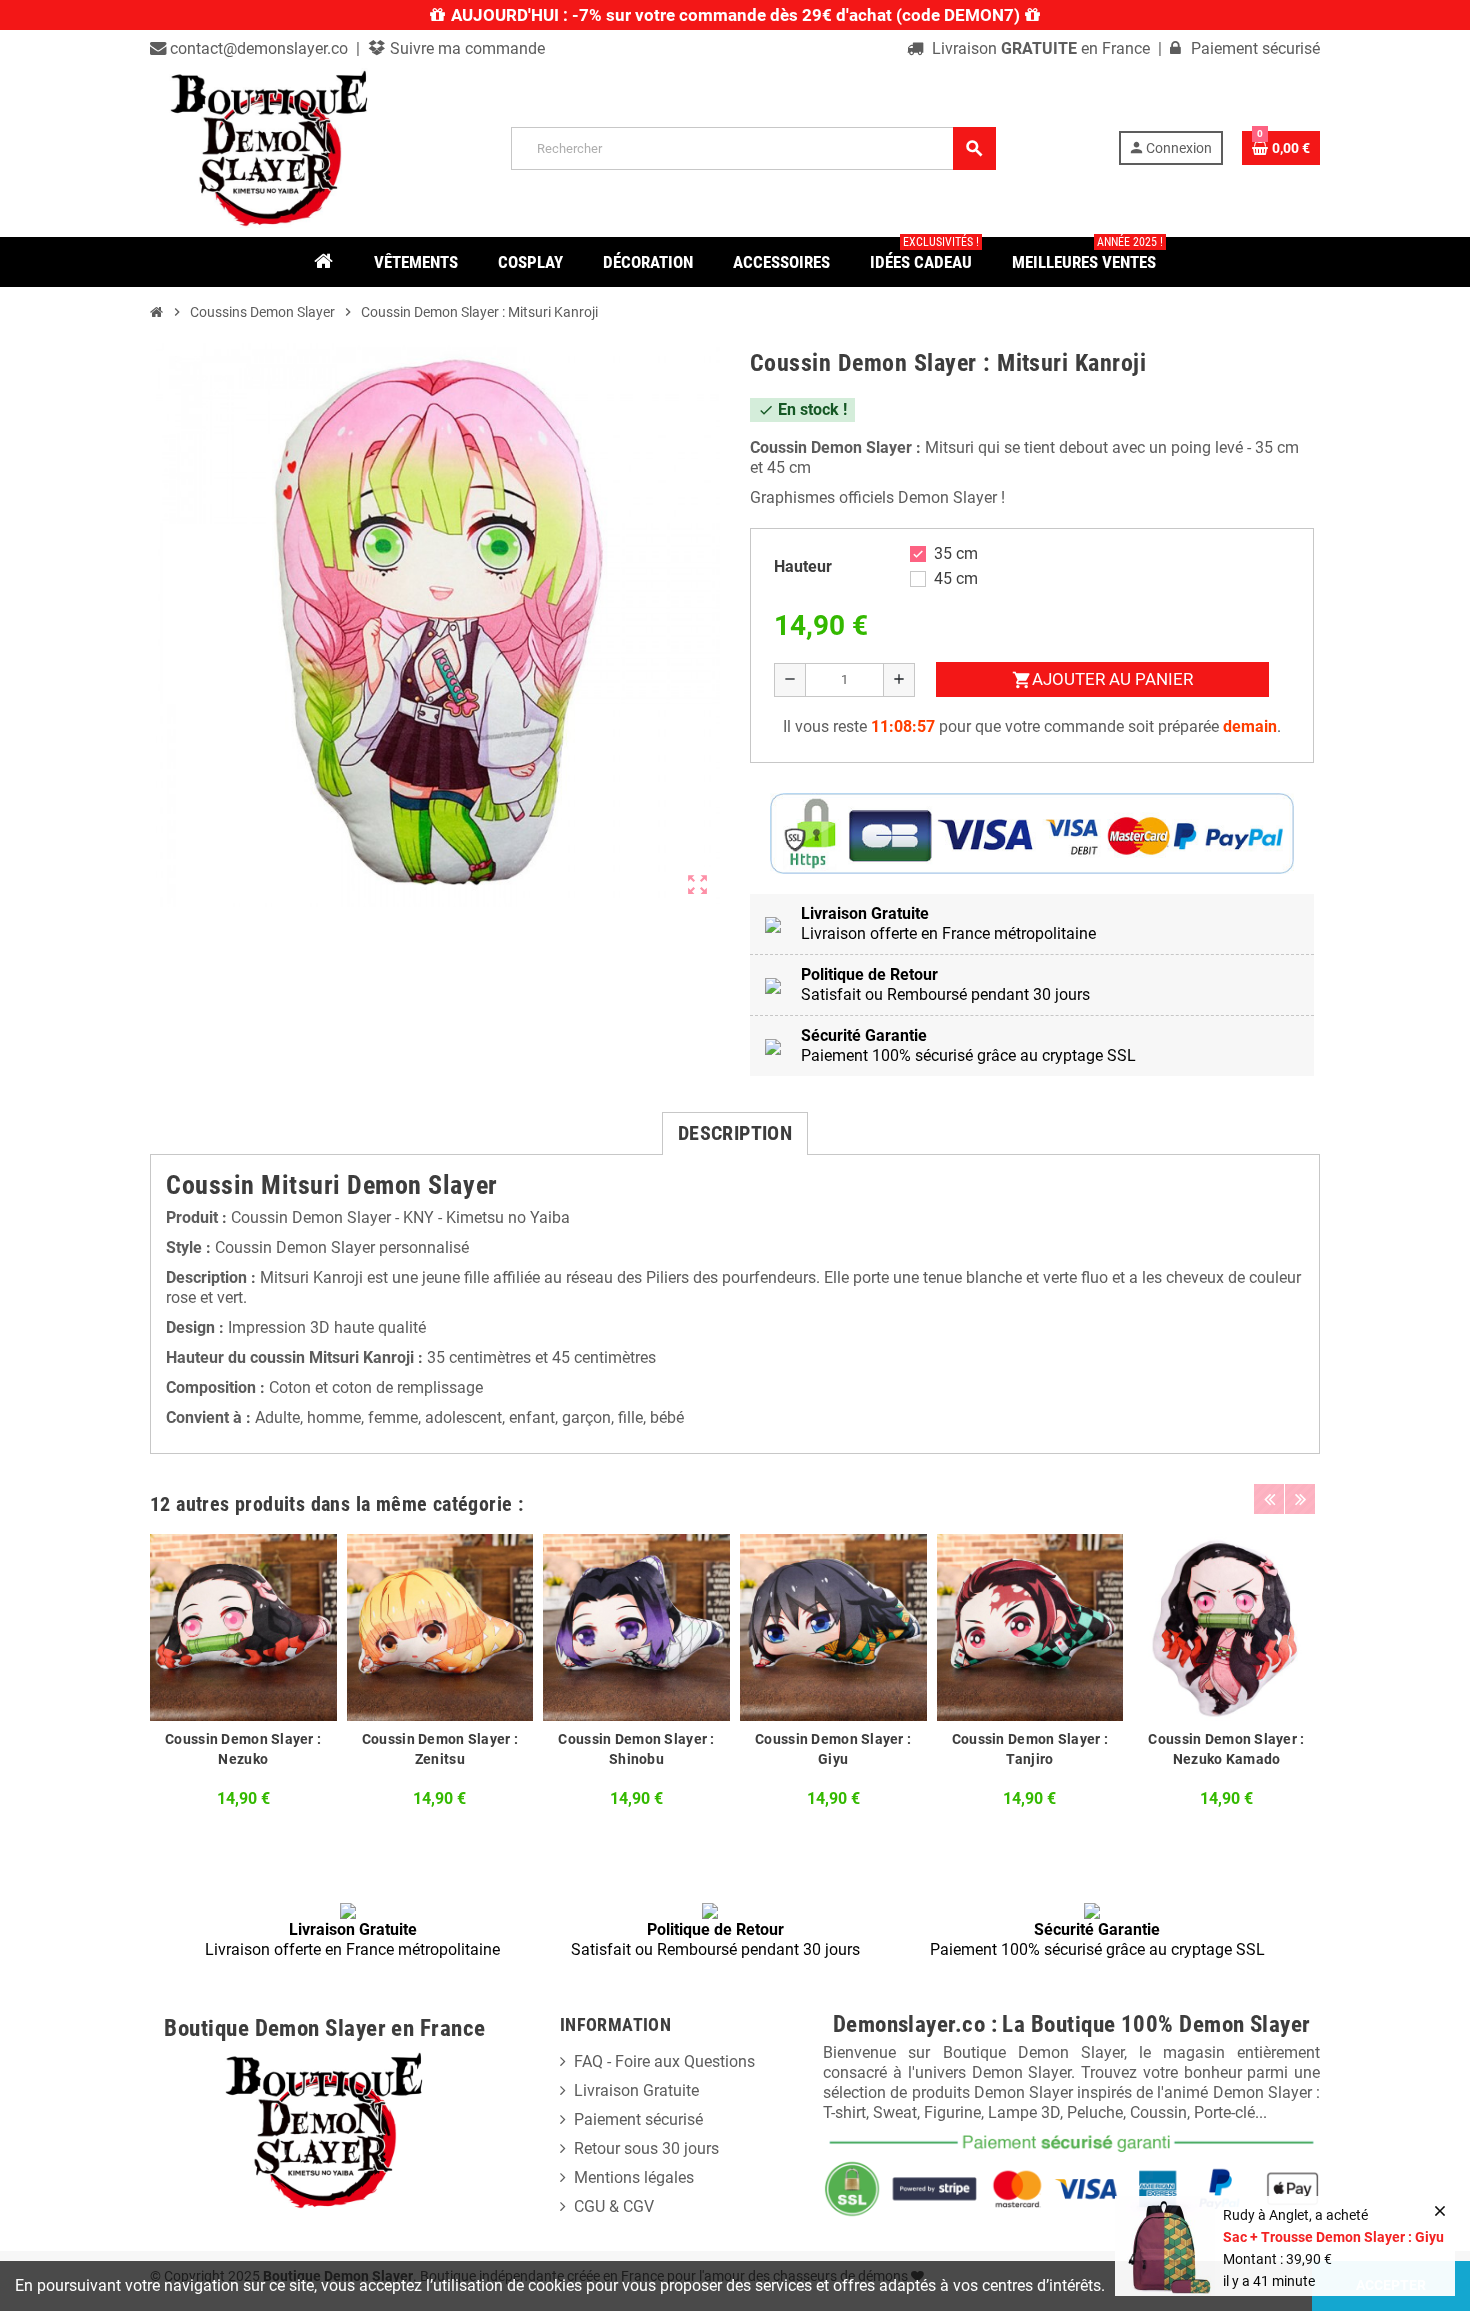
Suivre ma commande (465, 48)
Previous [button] (1269, 1499)
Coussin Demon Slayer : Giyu (833, 1749)
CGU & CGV (614, 2206)
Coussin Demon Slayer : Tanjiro (1030, 1749)
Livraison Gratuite (636, 2090)
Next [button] (1300, 1499)
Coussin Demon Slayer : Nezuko (243, 1749)
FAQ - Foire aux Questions (664, 2061)
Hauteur (803, 566)
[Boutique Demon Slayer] (270, 146)
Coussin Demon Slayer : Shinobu (636, 1749)
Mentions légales (634, 2177)
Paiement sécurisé (638, 2119)
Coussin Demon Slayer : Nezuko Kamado (1226, 1749)
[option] (243, 1677)
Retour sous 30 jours (646, 2148)
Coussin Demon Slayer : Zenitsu (440, 1749)
